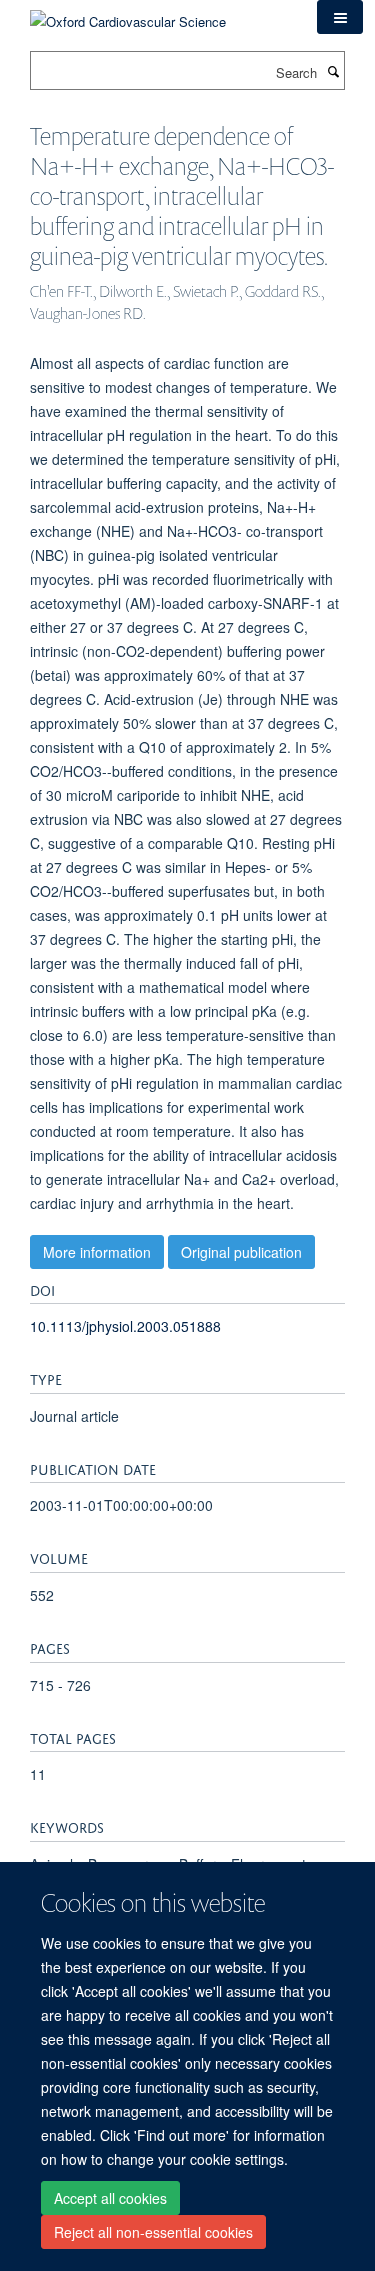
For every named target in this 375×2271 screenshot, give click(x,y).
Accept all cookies (110, 2198)
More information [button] (97, 1252)
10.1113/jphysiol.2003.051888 (125, 1326)
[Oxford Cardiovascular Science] (128, 14)
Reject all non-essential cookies (153, 2232)
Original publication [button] (241, 1252)
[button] (340, 17)
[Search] (333, 71)
